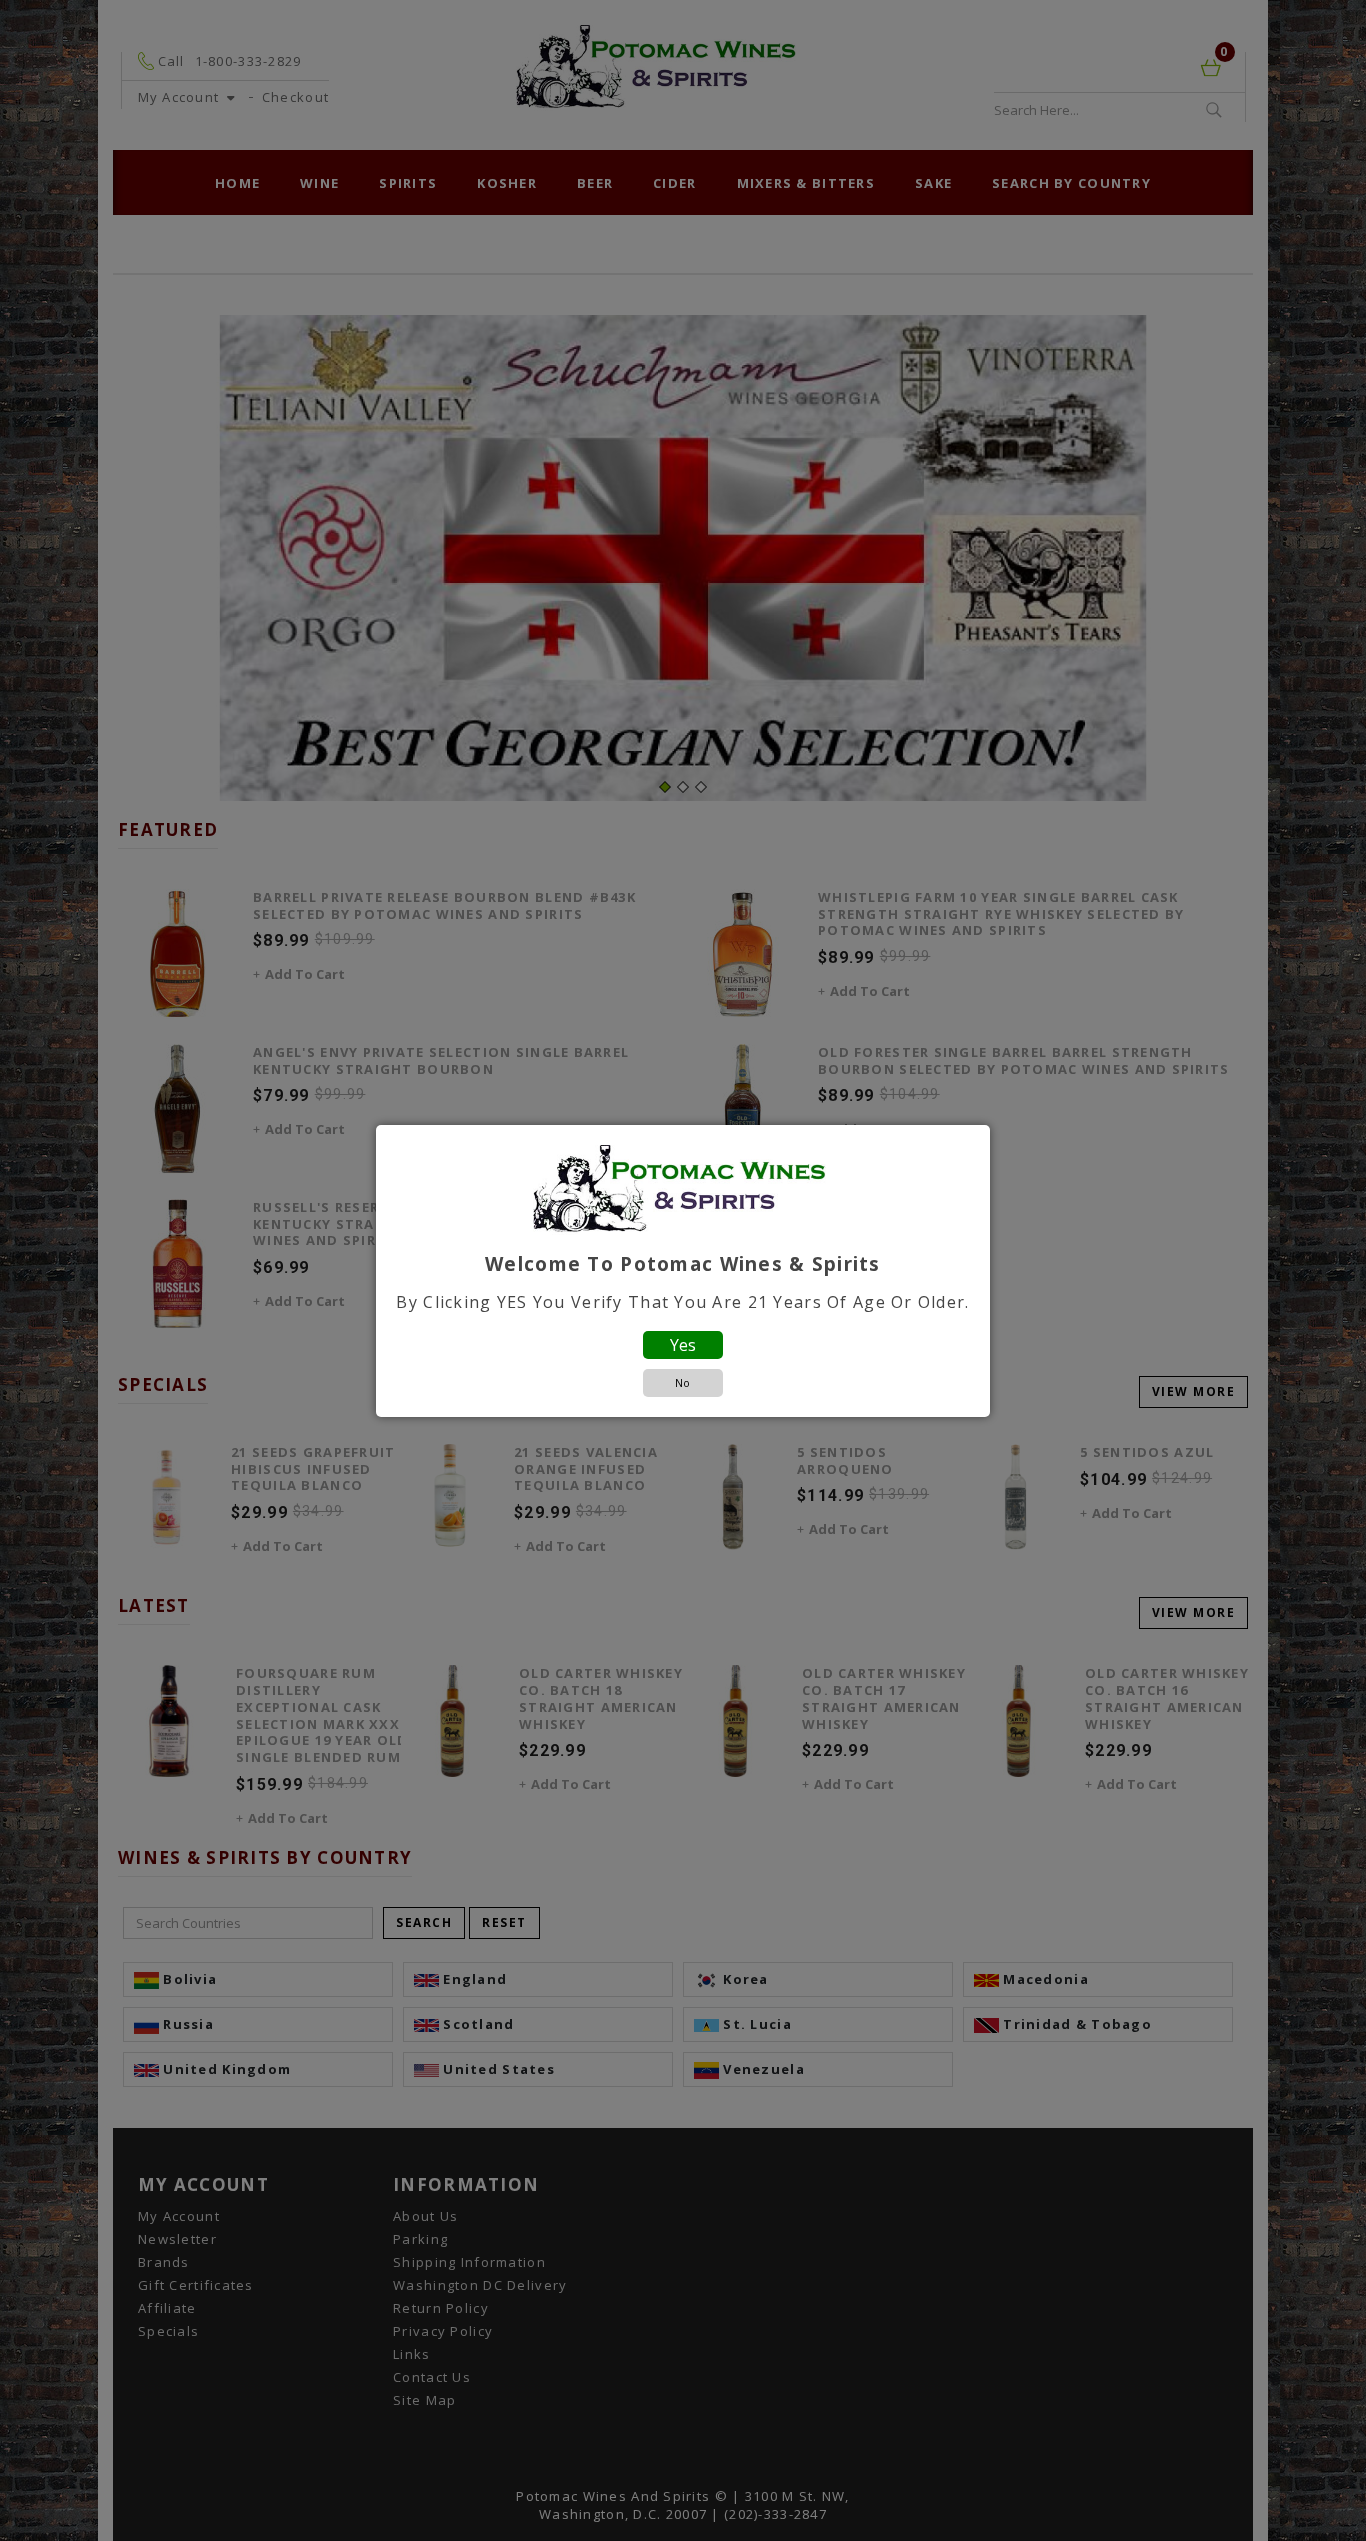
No (682, 1382)
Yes (683, 1345)
